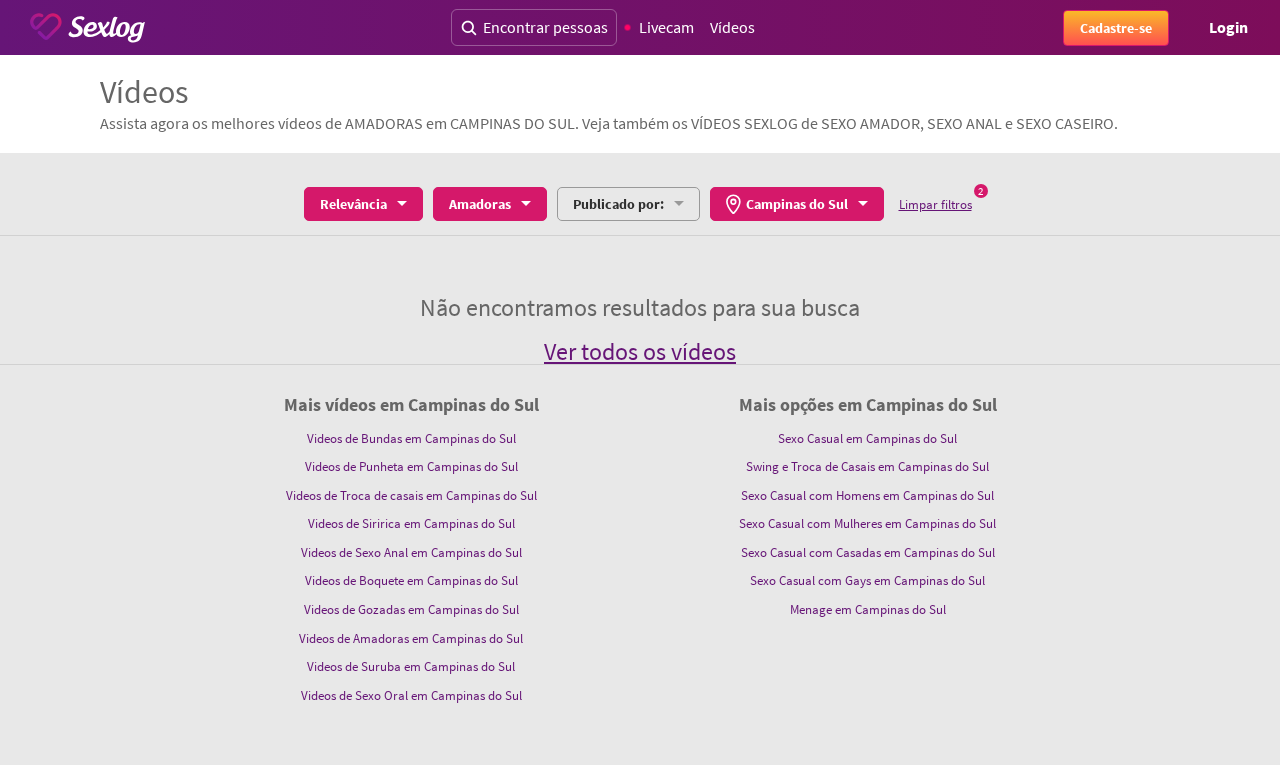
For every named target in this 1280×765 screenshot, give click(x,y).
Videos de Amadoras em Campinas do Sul (411, 638)
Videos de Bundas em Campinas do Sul (411, 438)
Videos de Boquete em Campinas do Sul (411, 580)
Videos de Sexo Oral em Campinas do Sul (411, 695)
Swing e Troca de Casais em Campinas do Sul (867, 466)
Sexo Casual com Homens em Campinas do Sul (867, 495)
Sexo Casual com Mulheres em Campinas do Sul (867, 523)
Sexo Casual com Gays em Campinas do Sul (867, 580)
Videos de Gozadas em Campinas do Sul (411, 609)
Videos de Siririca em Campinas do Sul (411, 523)
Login (1228, 27)
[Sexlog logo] (87, 27)
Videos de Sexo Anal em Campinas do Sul (411, 552)
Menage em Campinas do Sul (868, 609)
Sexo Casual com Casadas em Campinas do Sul (868, 552)
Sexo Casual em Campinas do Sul (867, 438)
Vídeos (732, 27)
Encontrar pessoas (545, 27)
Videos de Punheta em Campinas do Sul (411, 466)
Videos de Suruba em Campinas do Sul (411, 666)
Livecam (666, 27)
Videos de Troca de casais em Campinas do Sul (411, 495)
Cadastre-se (1116, 28)
